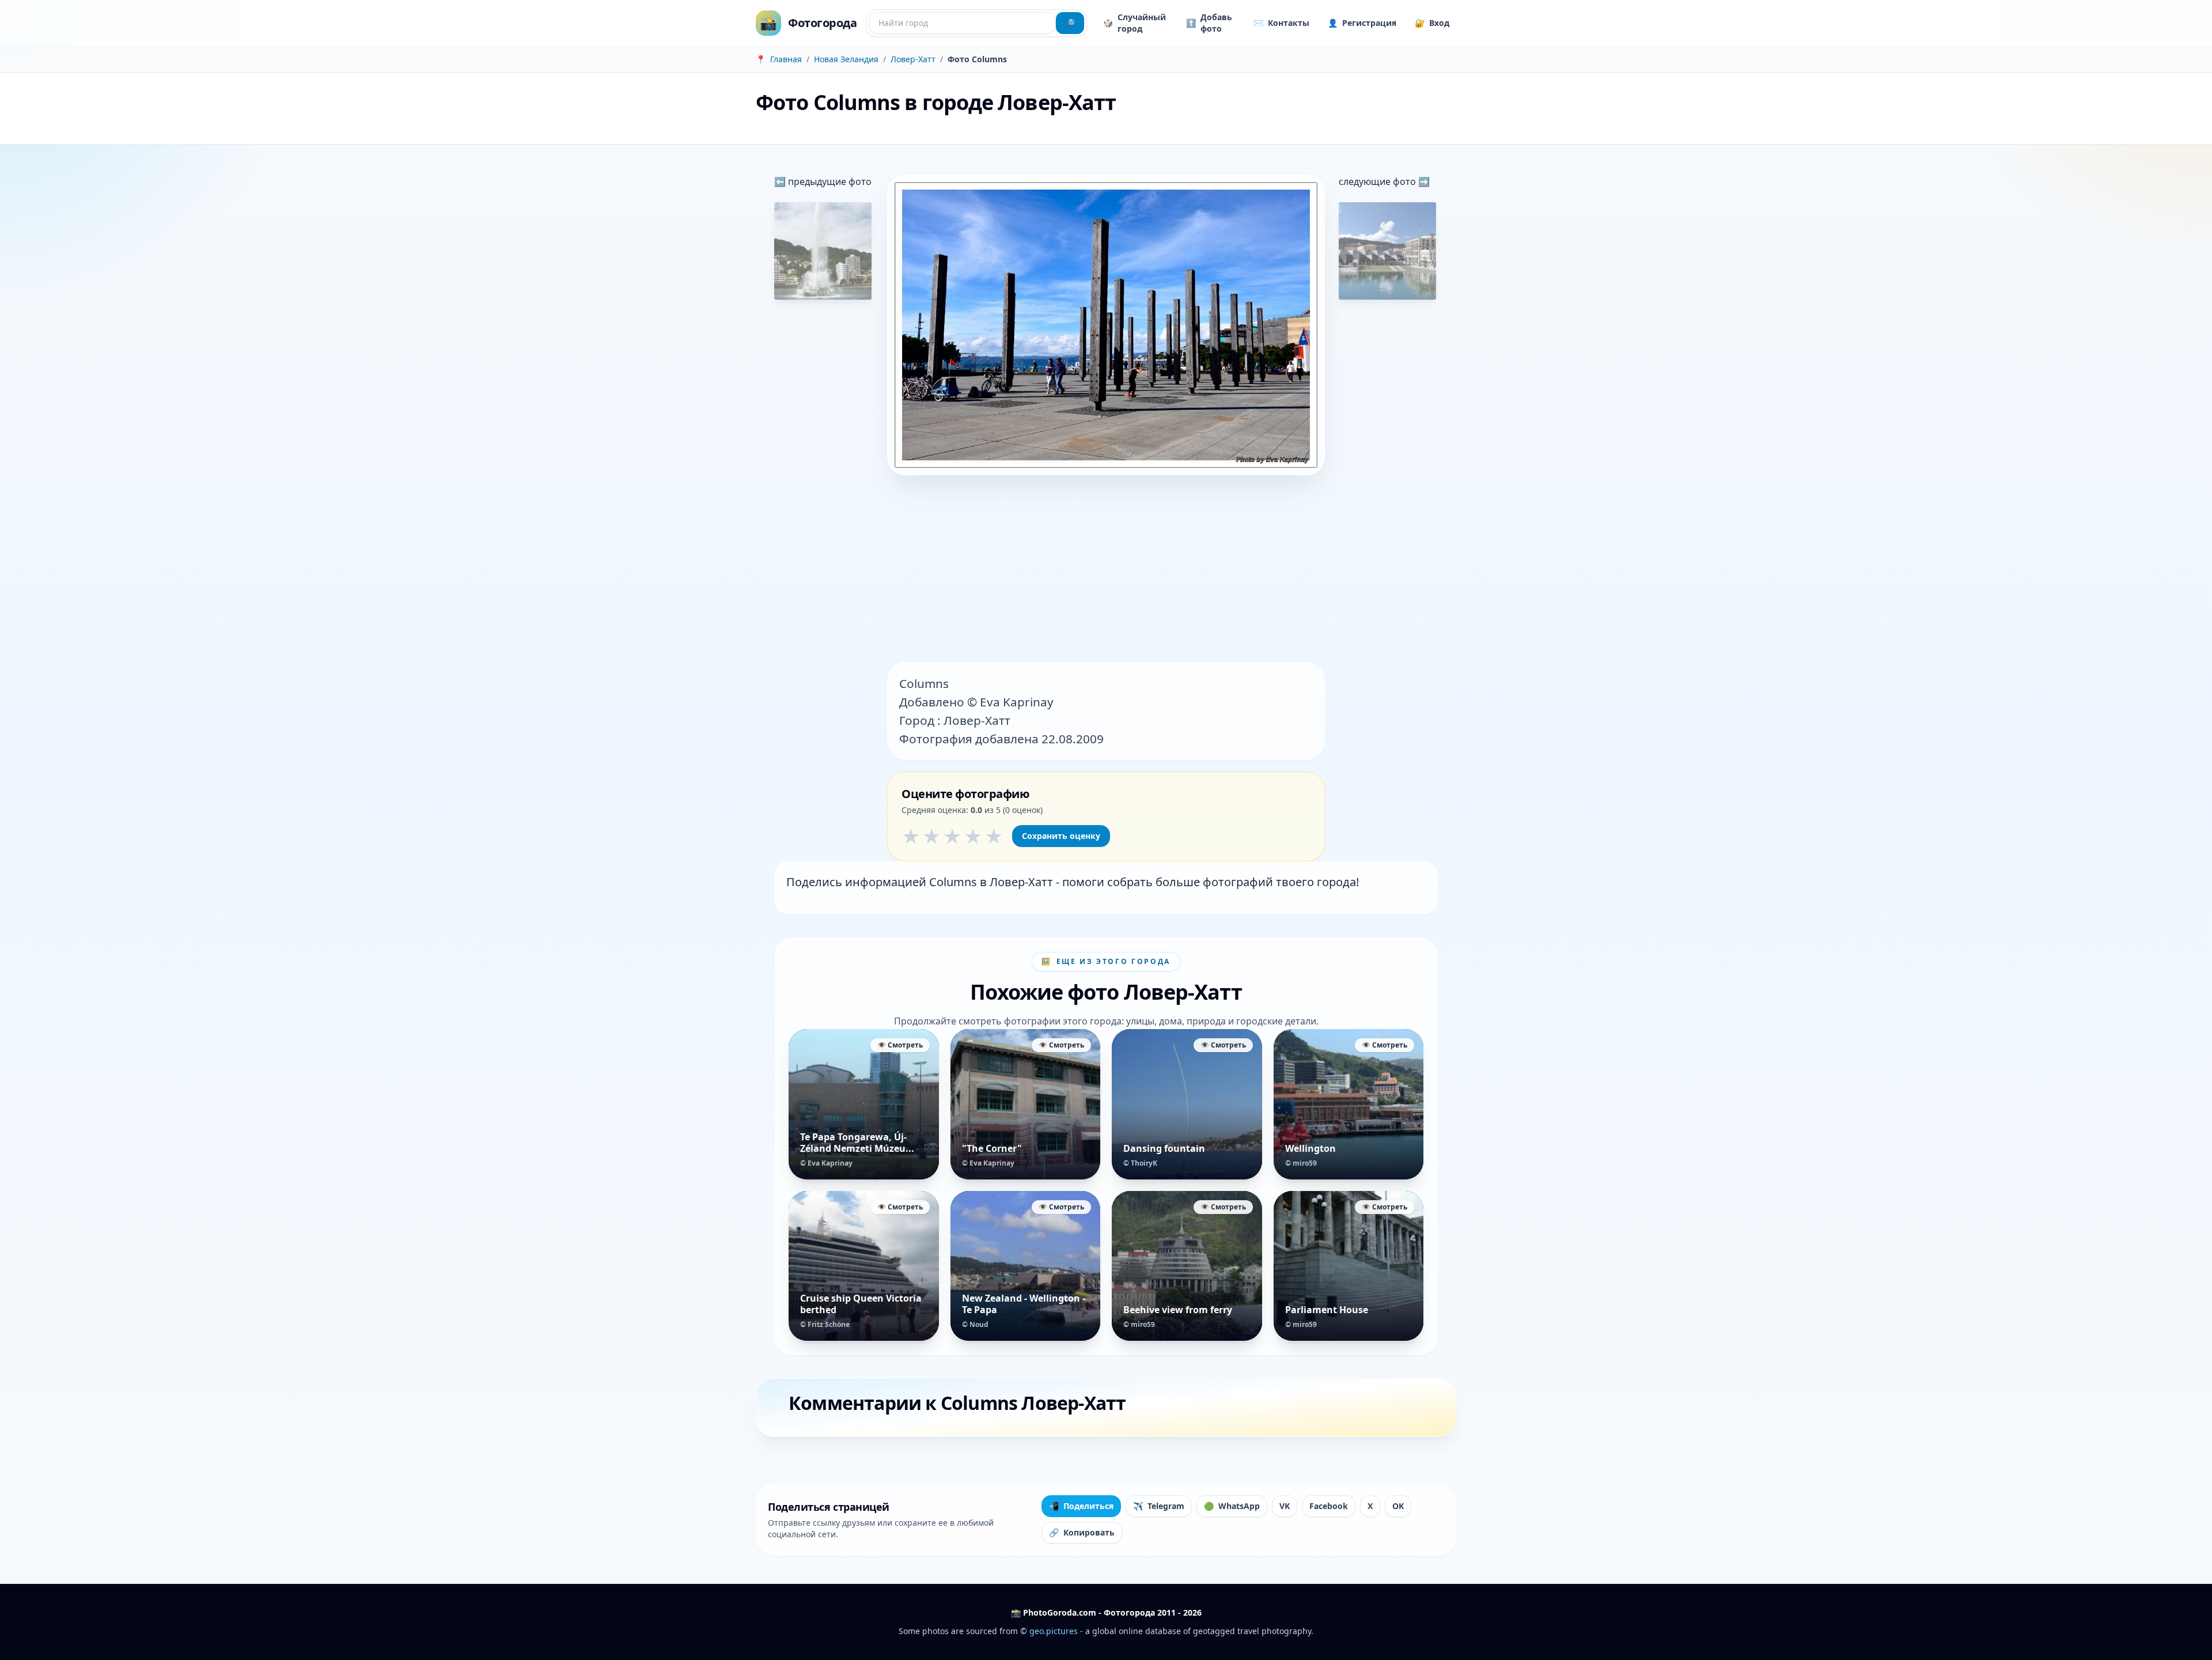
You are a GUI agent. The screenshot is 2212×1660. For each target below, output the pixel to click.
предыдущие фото (829, 181)
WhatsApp (1232, 1506)
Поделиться (1081, 1506)
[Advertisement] (1106, 570)
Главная (786, 59)
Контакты (1281, 23)
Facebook (1329, 1506)
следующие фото (1378, 181)
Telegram (1159, 1506)
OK (1398, 1506)
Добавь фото (1209, 23)
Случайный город (1135, 23)
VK (1285, 1506)
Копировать (1082, 1532)
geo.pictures (1054, 1631)
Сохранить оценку (1061, 836)
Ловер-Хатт (913, 59)
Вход (1432, 23)
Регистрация (1362, 23)
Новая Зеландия (846, 59)
